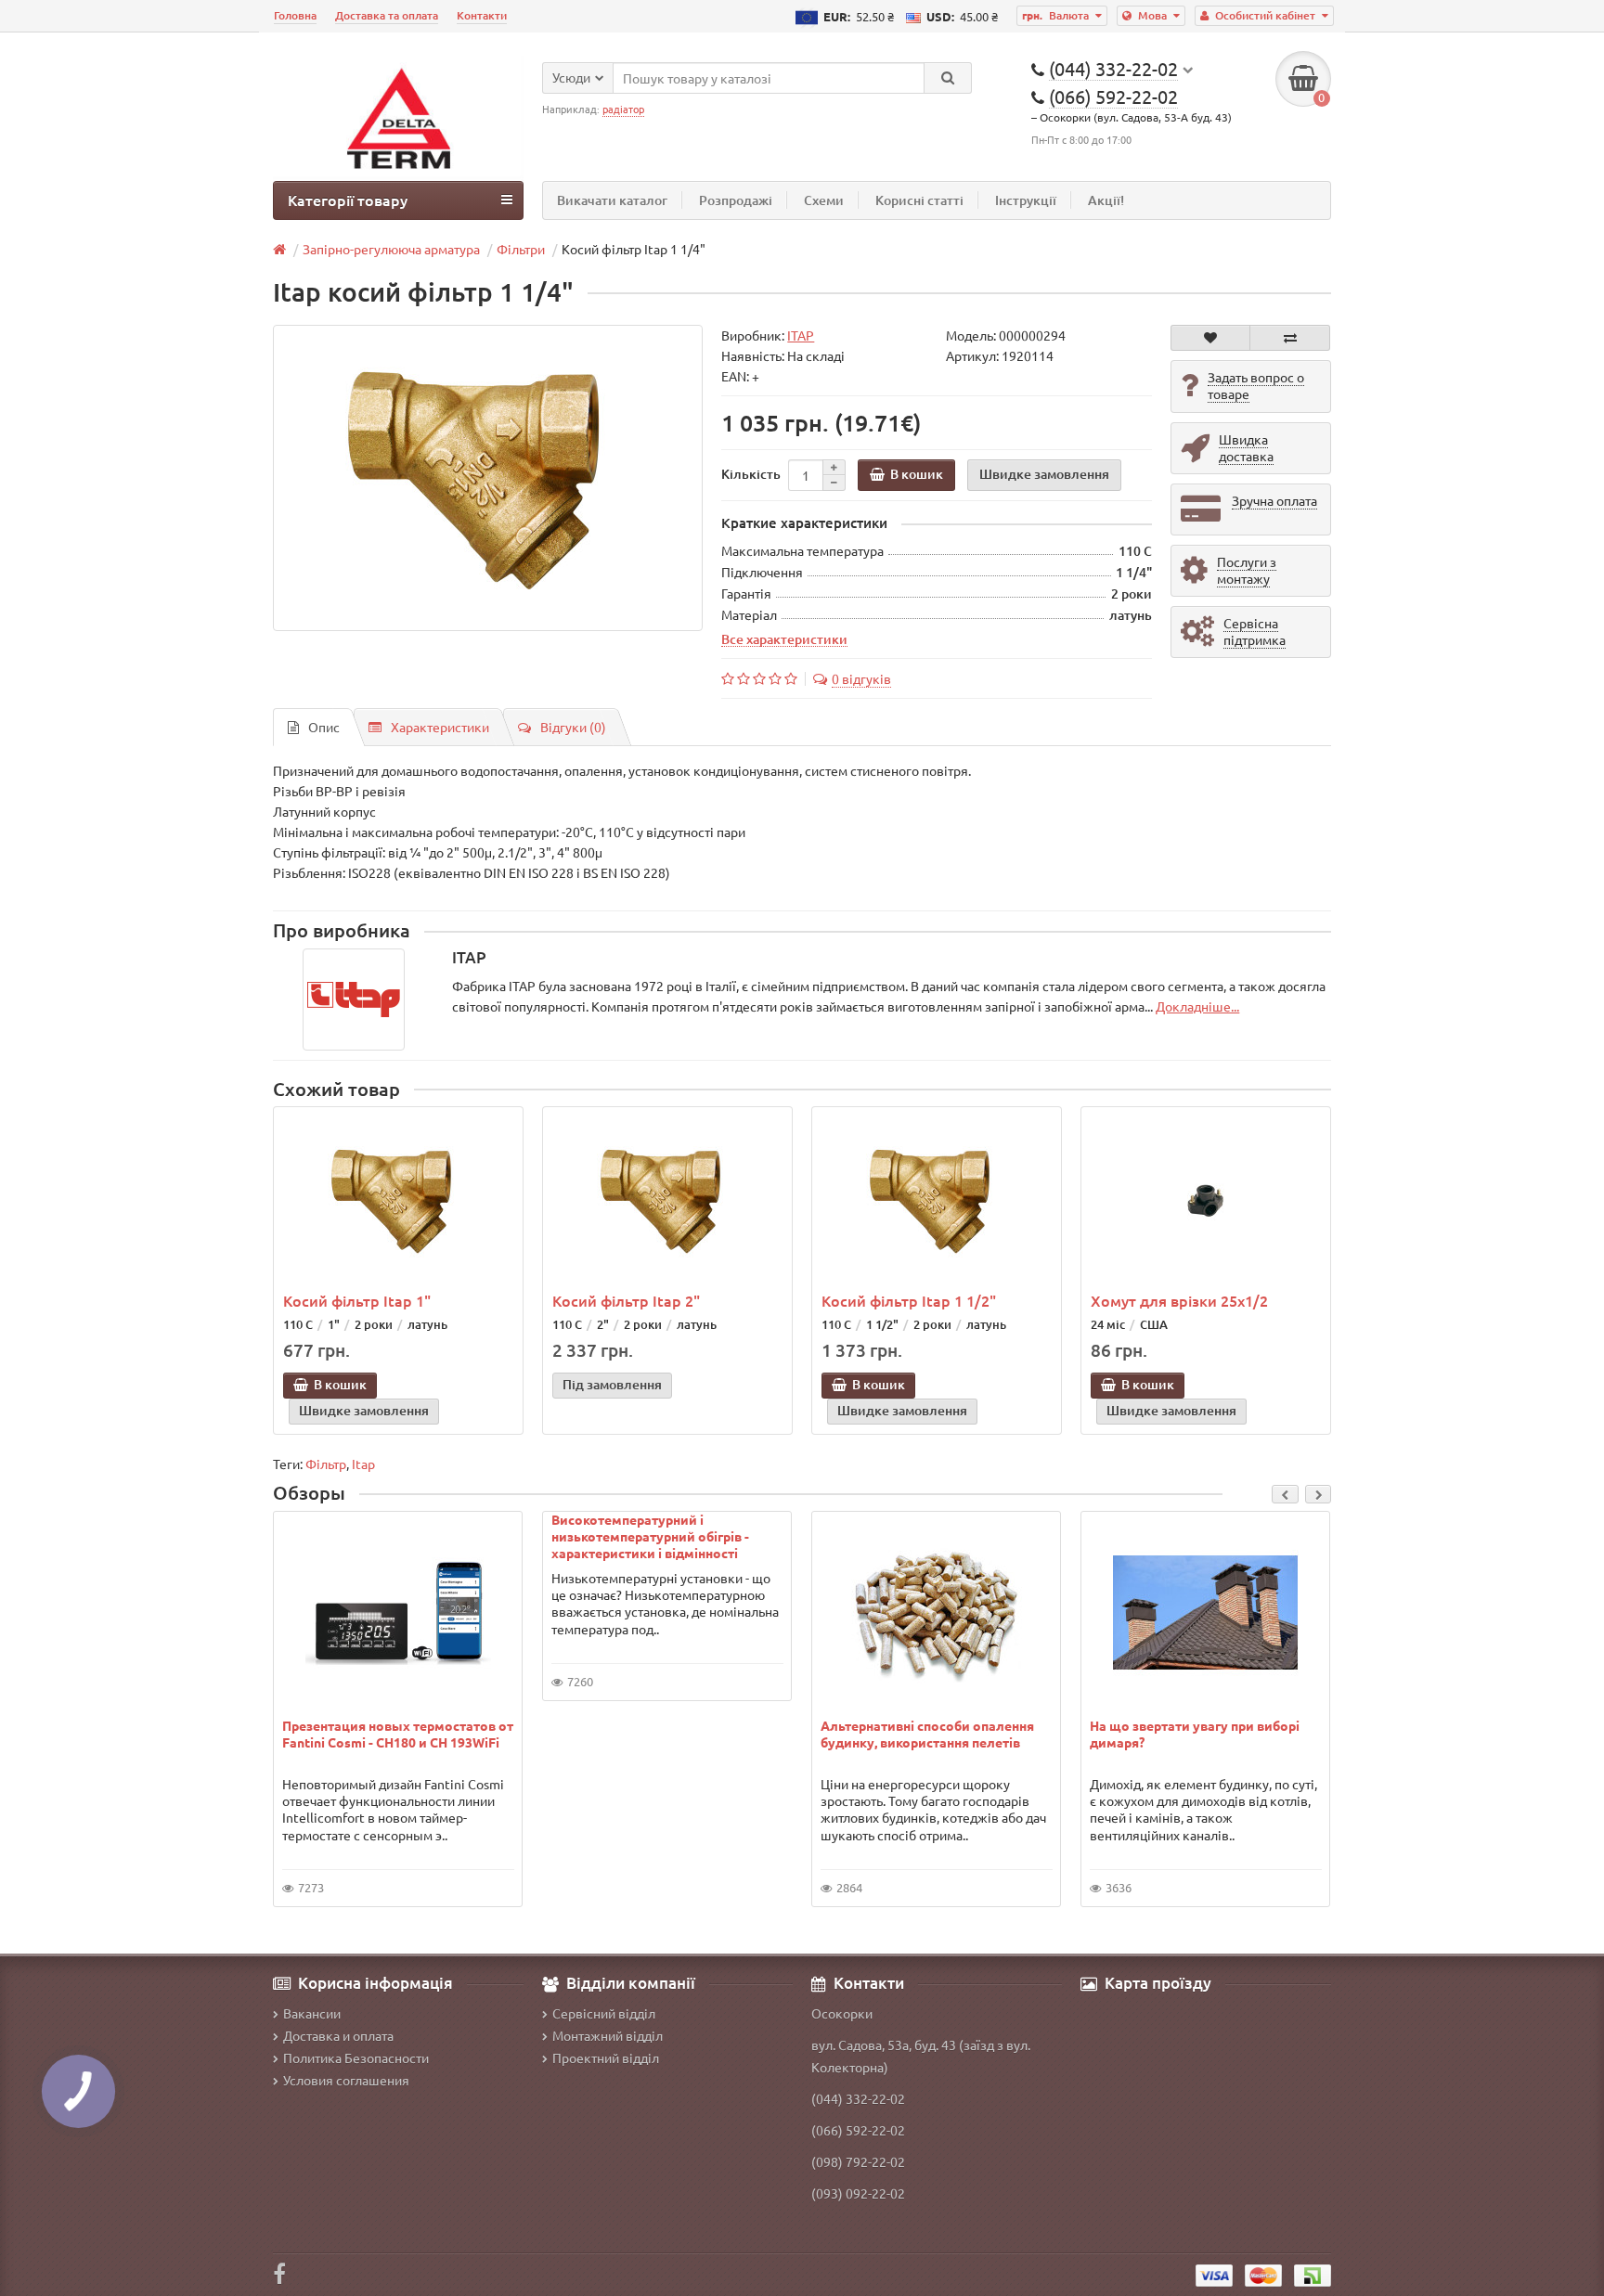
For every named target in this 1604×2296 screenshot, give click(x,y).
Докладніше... (1197, 1006)
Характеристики (440, 727)
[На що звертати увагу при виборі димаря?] (1206, 1613)
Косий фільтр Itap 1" (357, 1300)
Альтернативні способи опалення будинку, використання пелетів (927, 1734)
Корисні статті (919, 200)
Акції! (1106, 200)
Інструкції (1026, 200)
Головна (295, 15)
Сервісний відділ (604, 2013)
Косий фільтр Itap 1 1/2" (909, 1300)
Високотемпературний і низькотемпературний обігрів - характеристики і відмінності (650, 1536)
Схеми (824, 200)
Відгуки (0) (573, 727)
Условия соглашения (346, 2080)
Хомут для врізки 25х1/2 (1179, 1300)
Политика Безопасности (356, 2057)
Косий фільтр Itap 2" (626, 1300)
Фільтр (326, 1464)
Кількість (751, 474)
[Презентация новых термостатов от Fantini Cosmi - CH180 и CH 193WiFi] (398, 1613)
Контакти (482, 15)
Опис (324, 727)
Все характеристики (784, 638)
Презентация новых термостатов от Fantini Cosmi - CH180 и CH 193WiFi (398, 1734)
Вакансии (312, 2013)
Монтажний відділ (608, 2035)
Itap (363, 1464)
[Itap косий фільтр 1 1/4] (488, 478)
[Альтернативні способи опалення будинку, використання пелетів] (937, 1613)
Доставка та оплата (387, 15)
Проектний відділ (606, 2057)
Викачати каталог (612, 200)
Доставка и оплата (338, 2035)
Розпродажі (736, 200)
